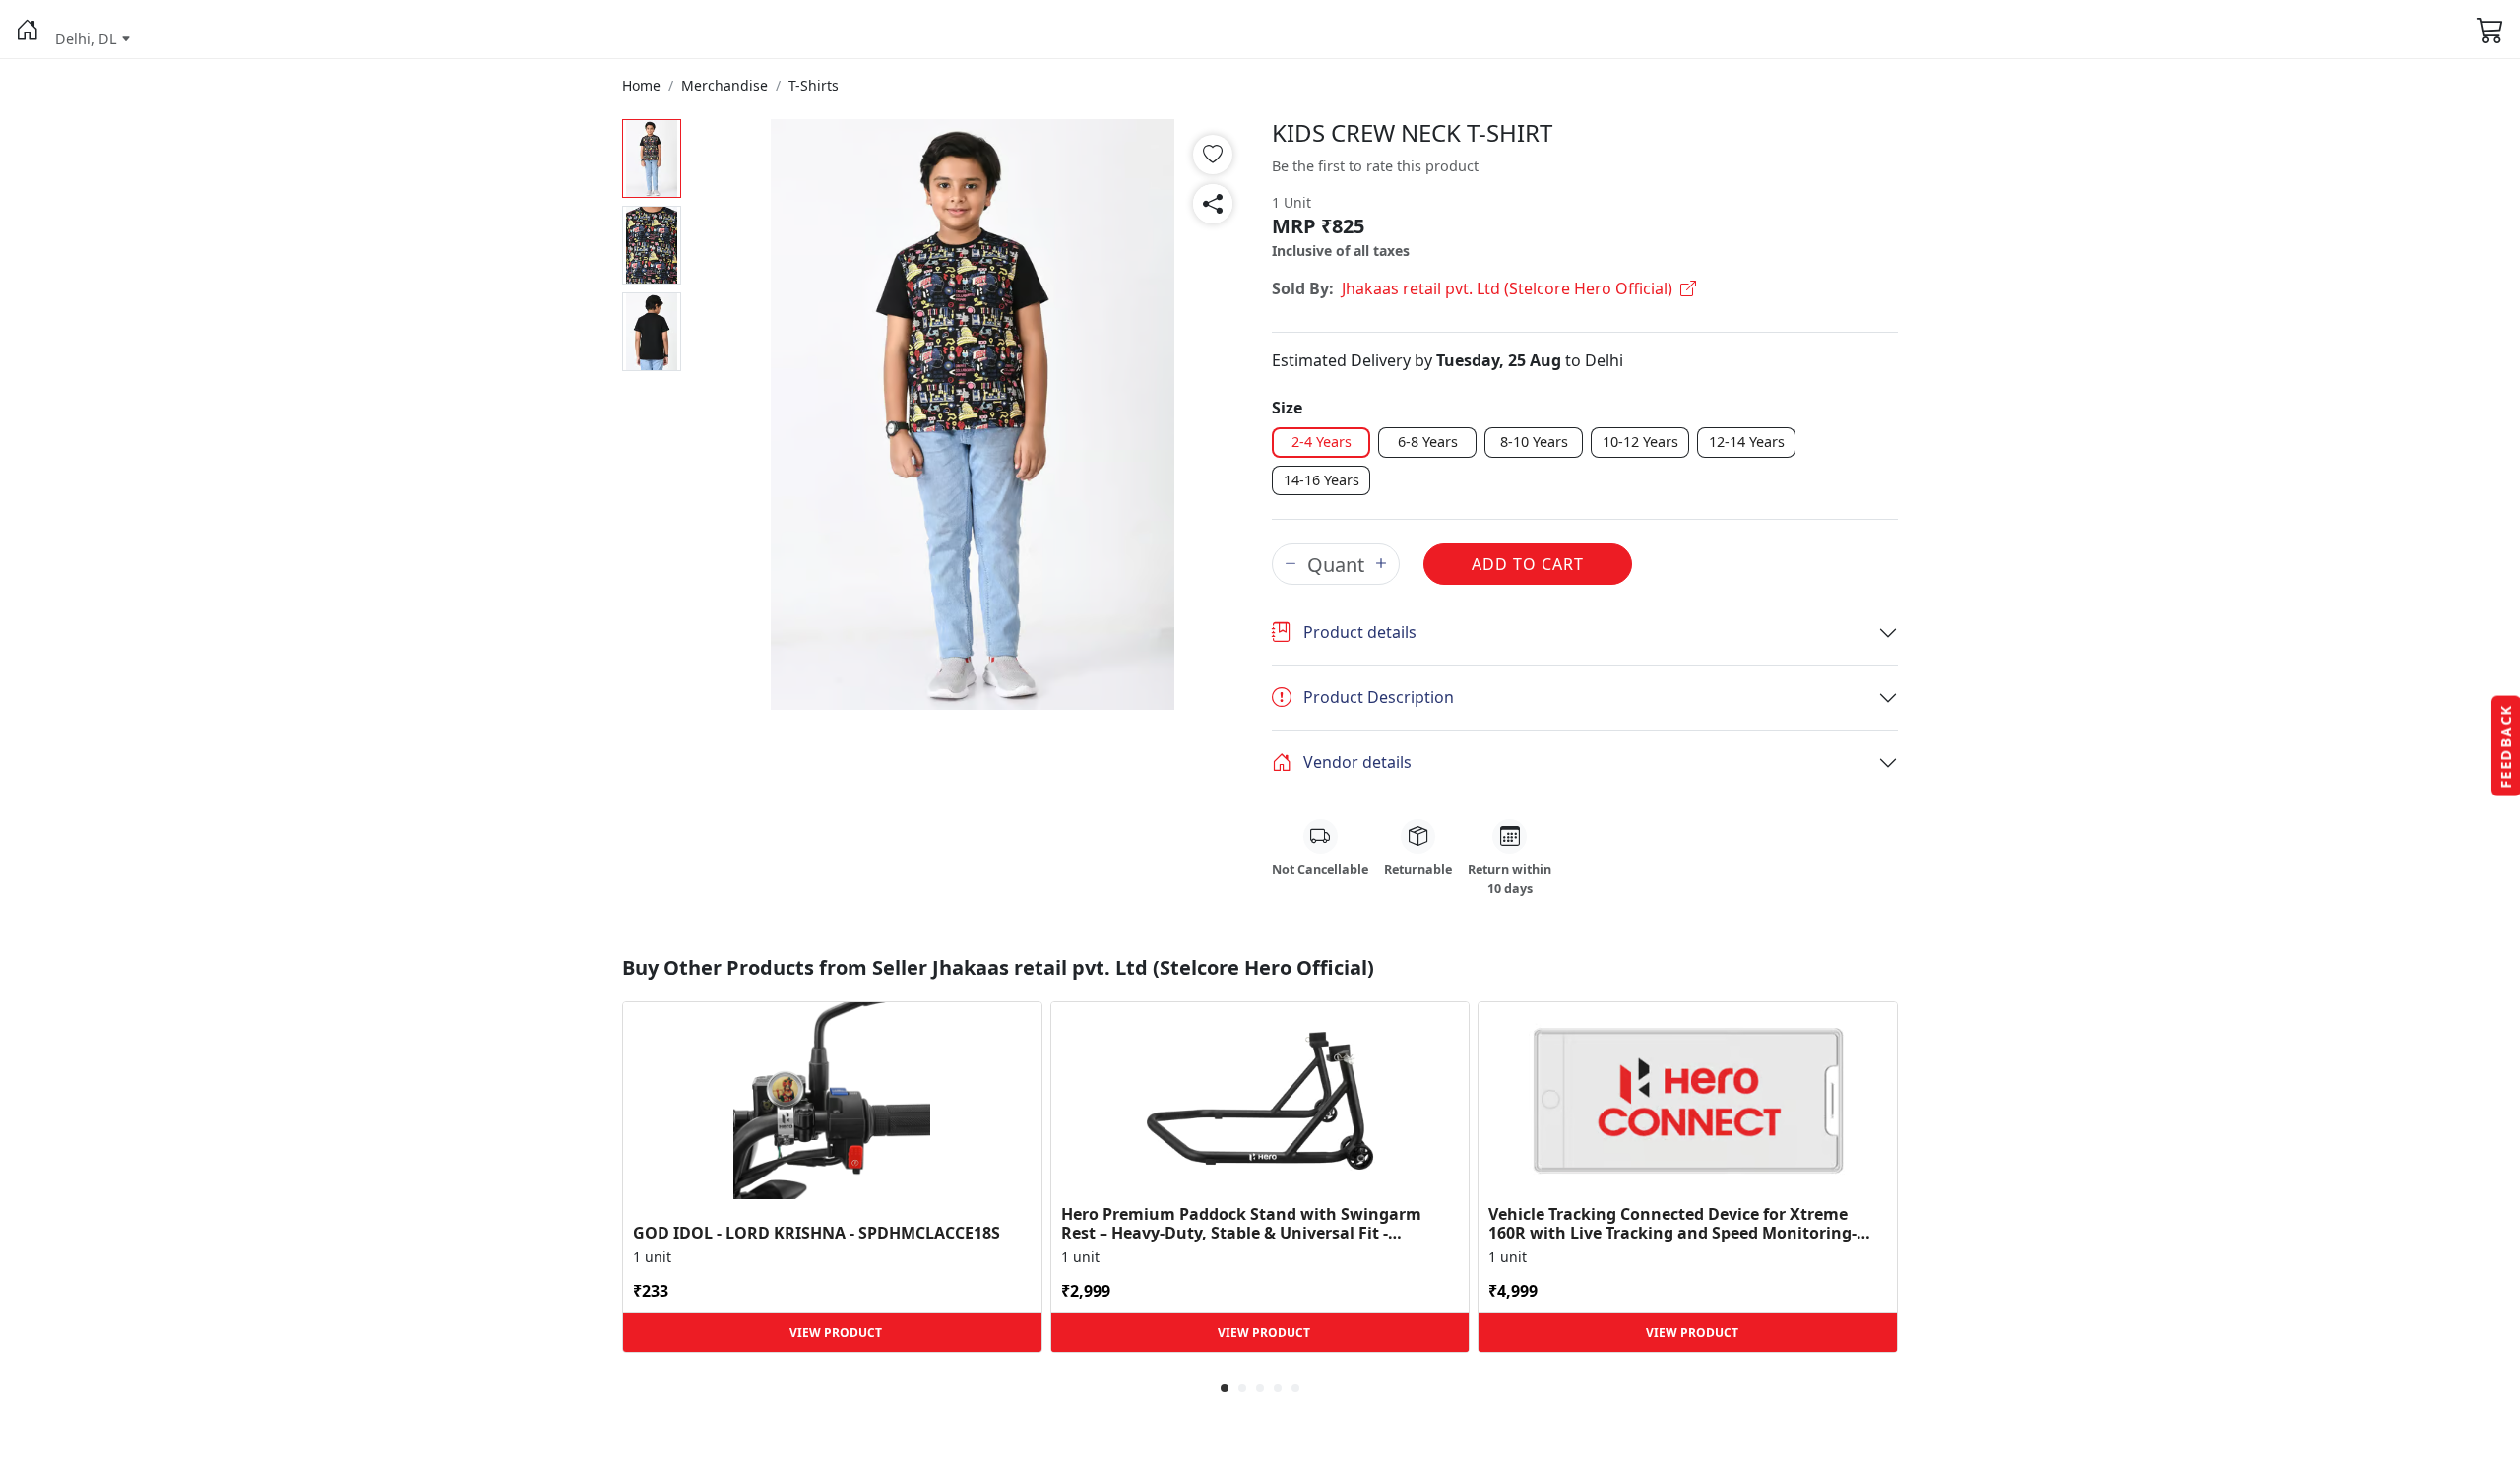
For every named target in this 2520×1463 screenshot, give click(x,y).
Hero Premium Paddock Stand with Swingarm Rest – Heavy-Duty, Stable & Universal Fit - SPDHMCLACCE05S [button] (1241, 1224)
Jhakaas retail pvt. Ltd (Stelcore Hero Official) (1507, 288)
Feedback (2506, 746)
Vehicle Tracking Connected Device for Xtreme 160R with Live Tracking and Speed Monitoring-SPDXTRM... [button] (1672, 1224)
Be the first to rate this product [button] (1375, 166)
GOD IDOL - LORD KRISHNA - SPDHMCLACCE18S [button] (817, 1233)
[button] (28, 30)
